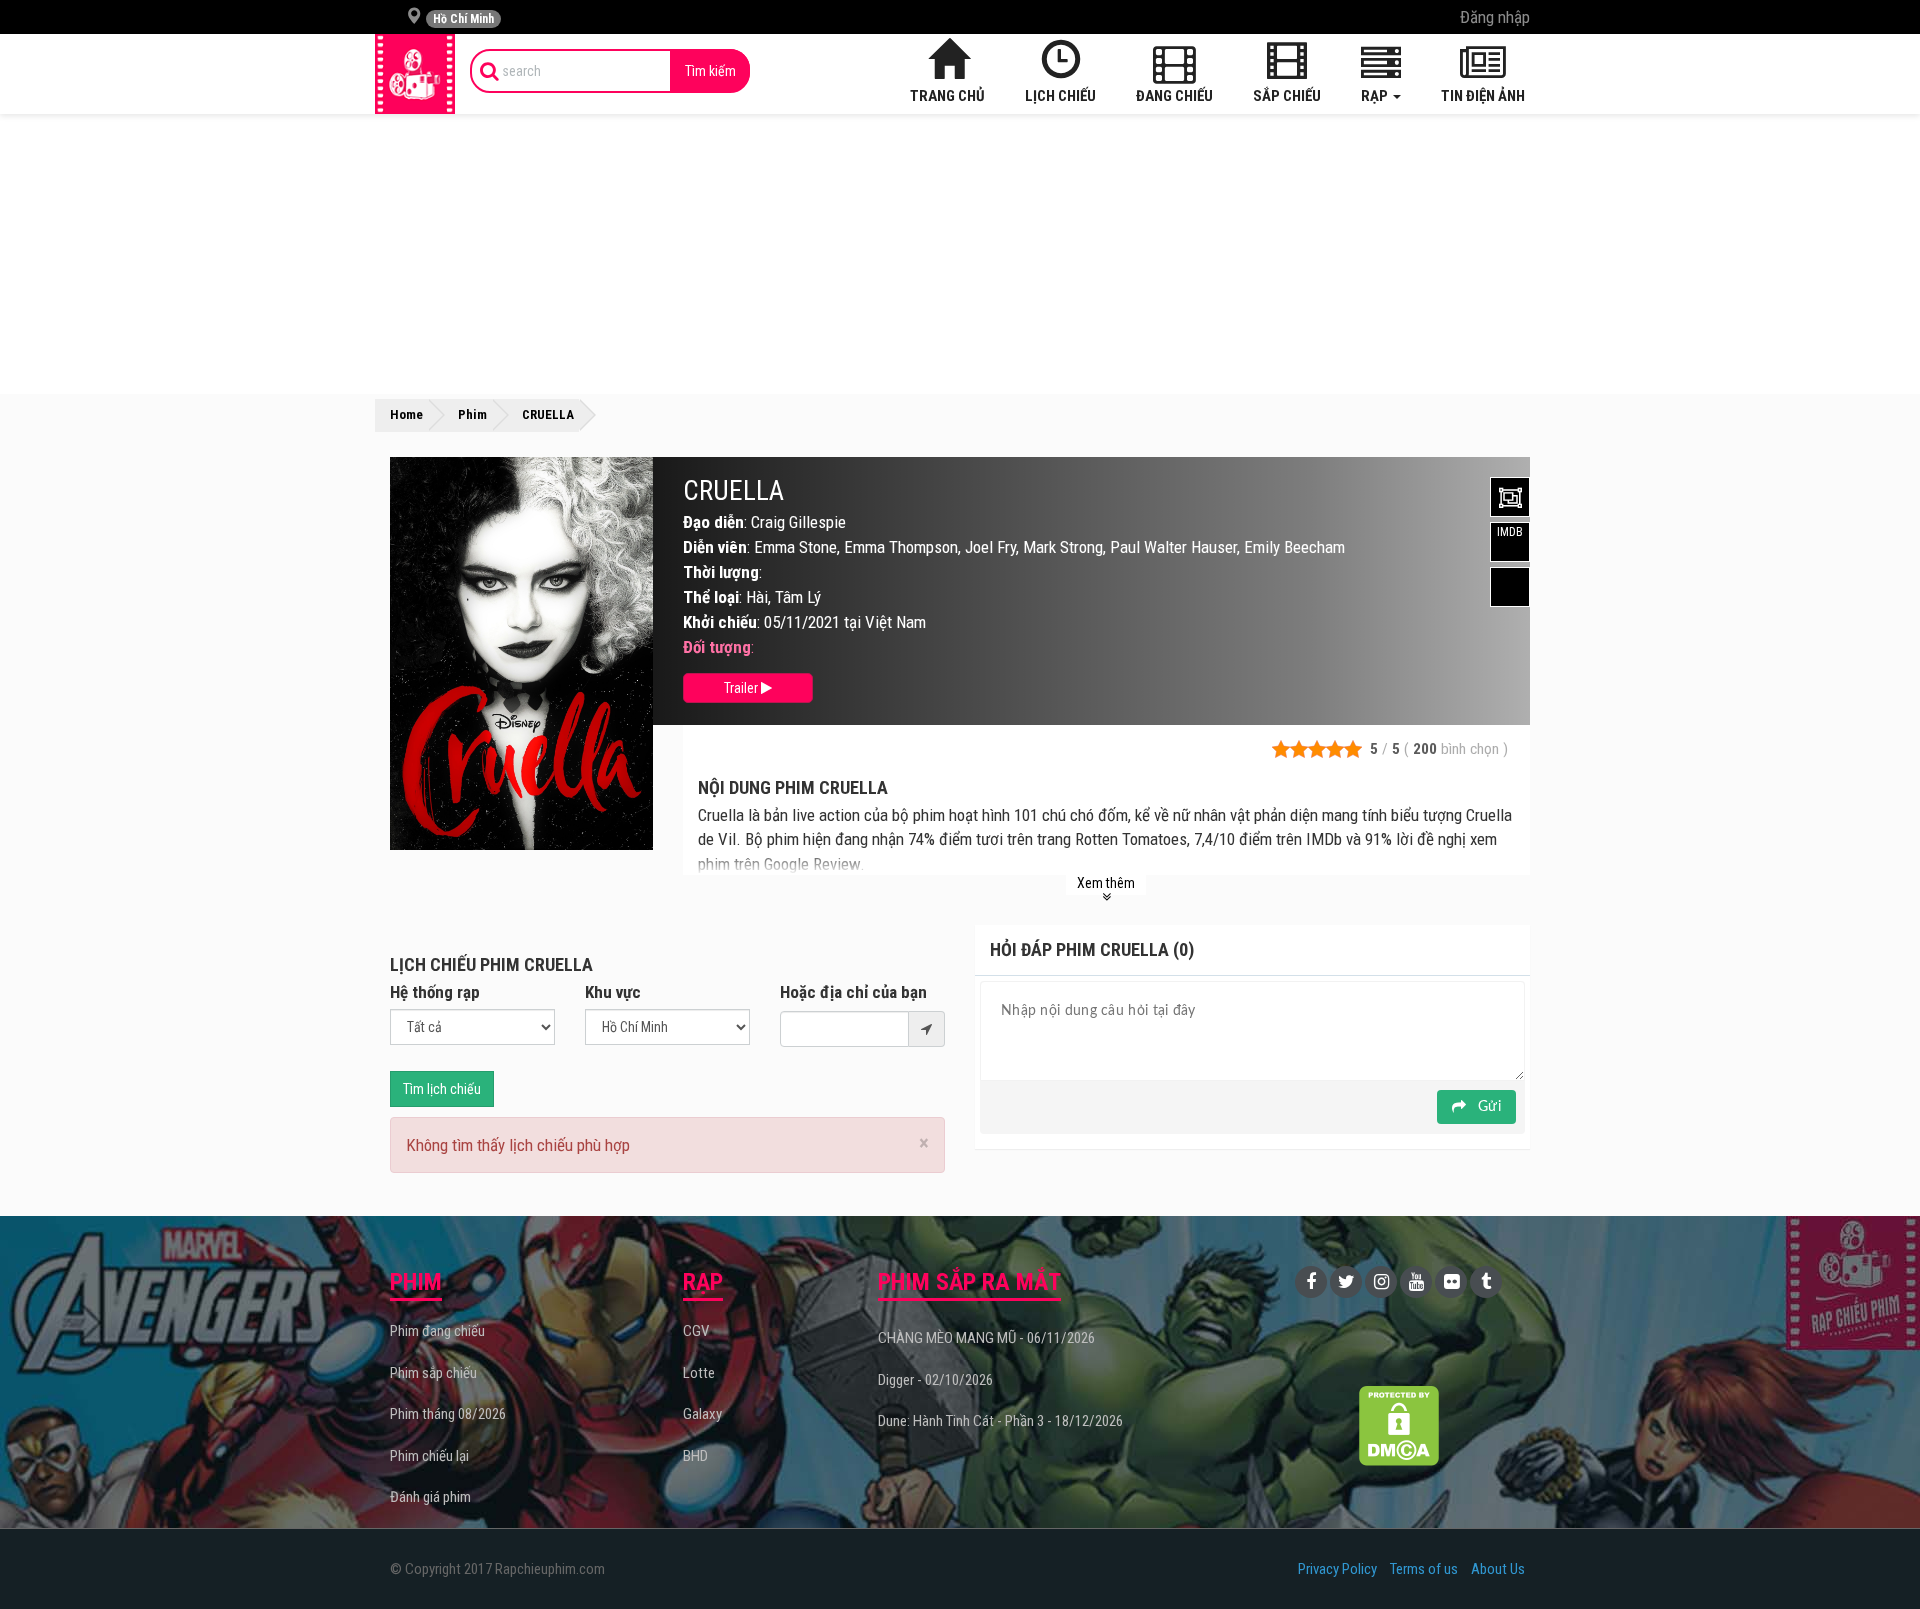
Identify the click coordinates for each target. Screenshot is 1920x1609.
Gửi (1487, 1107)
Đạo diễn (713, 522)
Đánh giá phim (430, 1497)
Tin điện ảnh (1483, 96)
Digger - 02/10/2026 (935, 1380)
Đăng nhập (1495, 17)
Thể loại (711, 597)
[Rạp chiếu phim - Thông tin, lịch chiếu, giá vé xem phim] (415, 74)
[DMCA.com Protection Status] (1399, 1425)
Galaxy (702, 1414)
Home (406, 414)
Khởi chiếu (720, 622)
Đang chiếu (1174, 96)
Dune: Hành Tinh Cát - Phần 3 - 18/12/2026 (1000, 1421)
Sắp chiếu (1287, 96)
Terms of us (1424, 1569)
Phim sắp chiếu (433, 1373)
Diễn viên (715, 547)
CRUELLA (733, 491)
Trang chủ (947, 96)
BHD (695, 1456)
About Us (1498, 1569)
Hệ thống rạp (435, 992)
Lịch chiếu (1060, 96)
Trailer (742, 688)
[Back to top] (1874, 1553)
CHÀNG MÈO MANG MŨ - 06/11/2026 (986, 1338)
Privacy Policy (1337, 1569)
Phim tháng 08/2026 (448, 1414)
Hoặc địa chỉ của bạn (853, 992)
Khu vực (613, 992)
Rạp (1376, 96)
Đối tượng (717, 647)
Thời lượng (721, 572)
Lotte (699, 1373)
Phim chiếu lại (429, 1456)
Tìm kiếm (710, 71)
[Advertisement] (960, 254)
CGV (696, 1331)
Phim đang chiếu (437, 1331)
